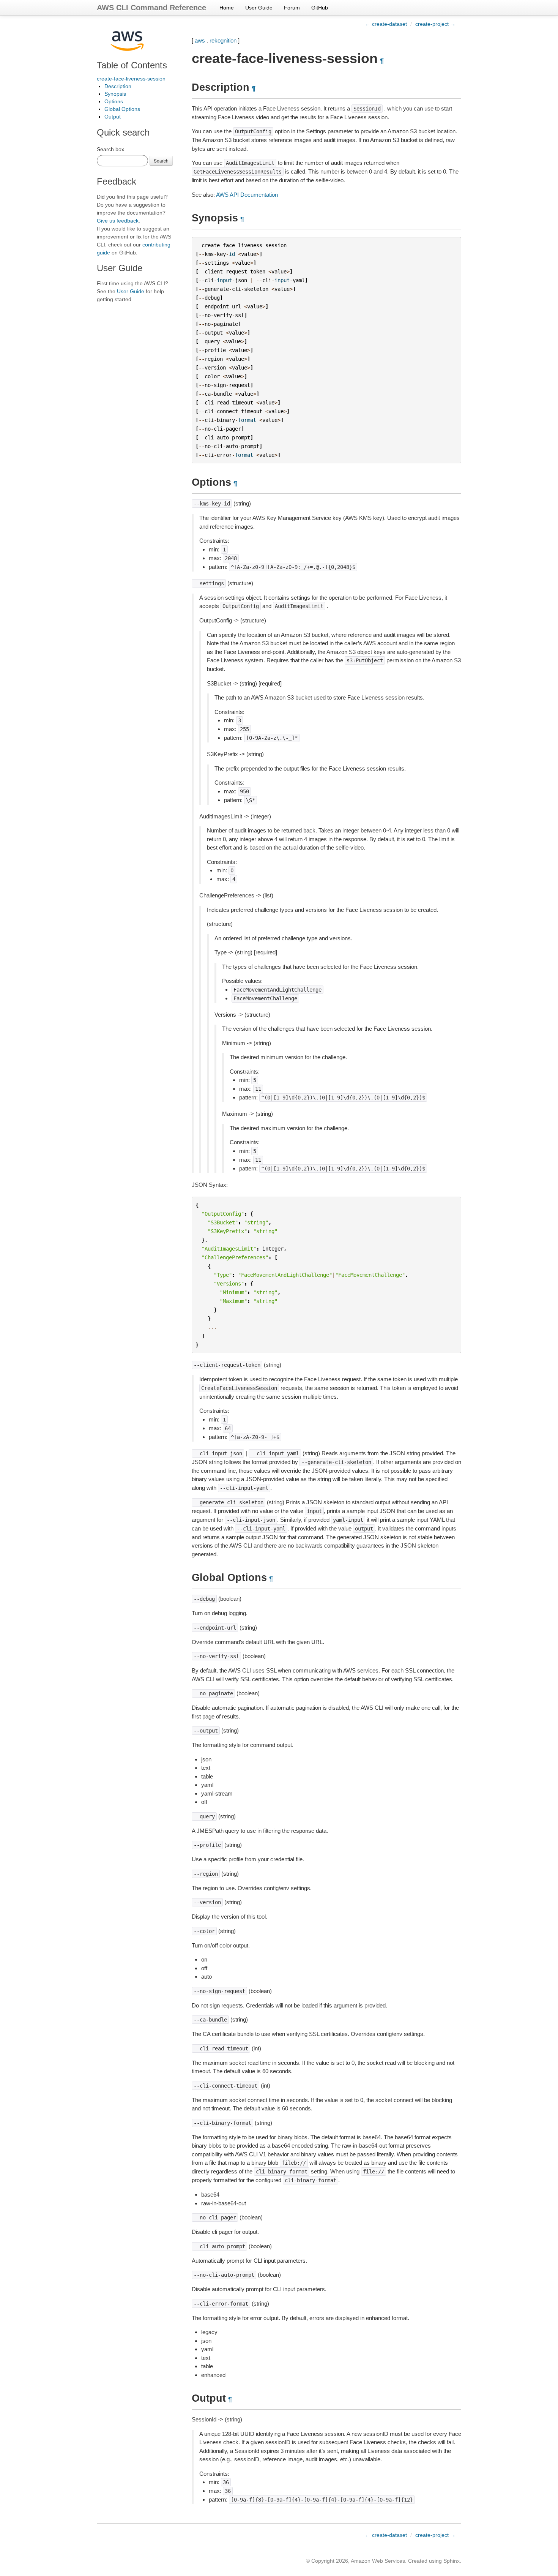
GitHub (320, 8)
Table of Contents (132, 65)
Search (161, 160)
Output (113, 117)
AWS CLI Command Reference (151, 8)
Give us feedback (118, 221)
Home (227, 8)
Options (114, 101)
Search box (110, 149)
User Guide (259, 8)
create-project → (435, 24)
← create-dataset (386, 24)
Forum (292, 8)
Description (118, 86)
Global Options (122, 109)
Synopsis (115, 94)
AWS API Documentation (247, 195)
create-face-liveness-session (131, 79)
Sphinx (452, 2561)
